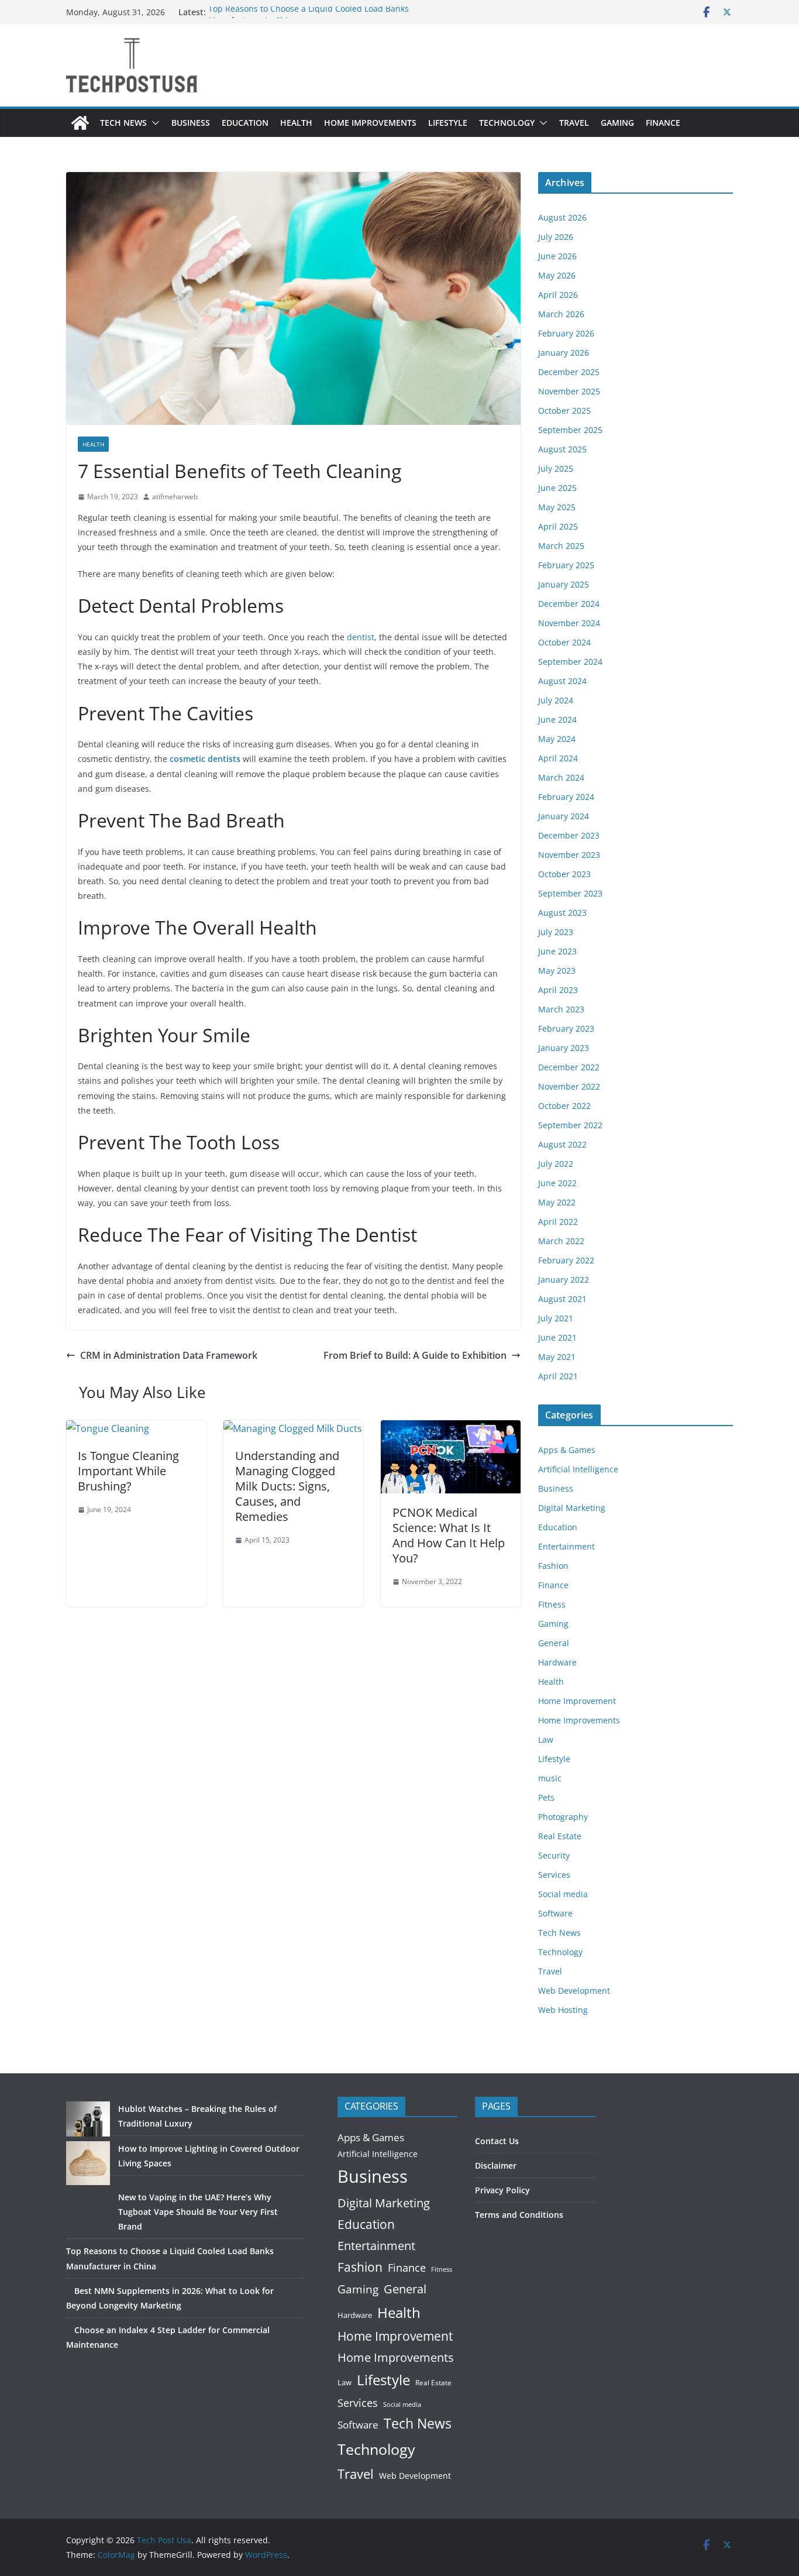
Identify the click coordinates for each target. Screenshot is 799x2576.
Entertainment (566, 1546)
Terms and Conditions (519, 2215)
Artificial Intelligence (578, 1469)
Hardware (557, 1662)
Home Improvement (577, 1701)
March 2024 (561, 777)
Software (555, 1913)
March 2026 (561, 314)
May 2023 (557, 971)
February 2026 (566, 333)
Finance (663, 123)
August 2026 (562, 217)
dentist (361, 637)
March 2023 (561, 1009)
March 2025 (561, 546)
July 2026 (556, 237)
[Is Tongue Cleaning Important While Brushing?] (108, 1428)
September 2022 (570, 1125)
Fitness (552, 1604)
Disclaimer (496, 2165)
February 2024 (566, 797)
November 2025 (569, 391)
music (550, 1778)
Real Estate (560, 1836)
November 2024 (569, 623)
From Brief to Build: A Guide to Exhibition (415, 1355)
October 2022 (564, 1106)
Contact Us (497, 2141)
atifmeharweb (175, 497)
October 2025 (564, 411)
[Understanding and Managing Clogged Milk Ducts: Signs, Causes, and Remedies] (293, 1428)
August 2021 (562, 1299)
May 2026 (557, 275)
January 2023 (564, 1048)
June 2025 (557, 488)
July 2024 (556, 700)
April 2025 (558, 526)
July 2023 (556, 932)
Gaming (617, 123)
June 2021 (557, 1337)
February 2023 (566, 1028)
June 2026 (557, 256)
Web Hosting (563, 2010)
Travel (574, 123)
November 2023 (569, 855)
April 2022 (558, 1222)
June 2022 (557, 1183)
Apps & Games (567, 1450)
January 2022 (564, 1280)
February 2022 (566, 1260)
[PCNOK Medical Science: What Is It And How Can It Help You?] (451, 1428)
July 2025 (556, 468)
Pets (546, 1797)
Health (296, 123)
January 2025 (564, 584)
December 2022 (569, 1067)
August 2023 (562, 913)
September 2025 (570, 430)
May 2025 (557, 507)
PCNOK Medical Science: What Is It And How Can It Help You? (449, 1535)
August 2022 (562, 1144)
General (554, 1643)
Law (546, 1739)
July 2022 (556, 1164)
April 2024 (558, 758)
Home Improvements (370, 123)
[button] (153, 123)
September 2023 (570, 893)
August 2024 (562, 681)
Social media (563, 1894)
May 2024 (557, 739)
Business (191, 123)
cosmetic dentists (205, 759)
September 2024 (570, 662)
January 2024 (564, 816)
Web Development (574, 1991)
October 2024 (564, 642)
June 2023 (557, 951)
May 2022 (557, 1202)
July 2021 (556, 1318)
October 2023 (564, 874)
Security (554, 1855)
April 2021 (558, 1376)
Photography (563, 1817)
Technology (507, 123)
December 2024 (569, 604)
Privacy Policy (502, 2190)
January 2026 (564, 353)
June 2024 (557, 719)
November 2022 (569, 1086)
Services (554, 1875)
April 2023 (558, 990)
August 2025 (562, 449)
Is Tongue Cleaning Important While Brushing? (128, 1471)
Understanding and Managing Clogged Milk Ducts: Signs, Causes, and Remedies (287, 1486)
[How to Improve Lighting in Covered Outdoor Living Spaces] (88, 2163)
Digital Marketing (572, 1508)
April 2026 (558, 295)
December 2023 (569, 835)
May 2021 (557, 1357)
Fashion (553, 1566)
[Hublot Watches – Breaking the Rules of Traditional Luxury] (88, 2119)
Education (245, 123)
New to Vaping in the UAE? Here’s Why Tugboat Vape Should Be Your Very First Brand (198, 2212)
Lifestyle (448, 123)
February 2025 (566, 565)
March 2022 (561, 1241)
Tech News (123, 123)
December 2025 (569, 372)
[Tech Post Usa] (80, 123)
